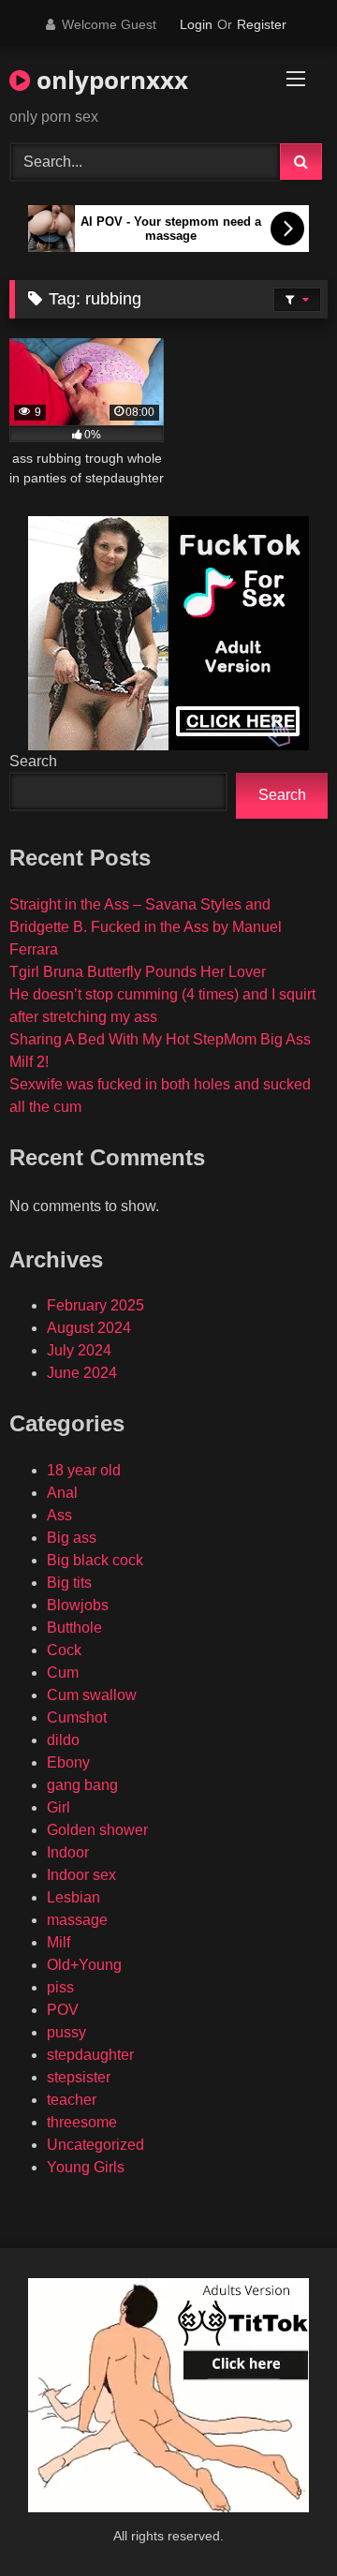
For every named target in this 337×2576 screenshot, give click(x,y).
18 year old (84, 1470)
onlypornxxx (109, 80)
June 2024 (82, 1373)
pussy (66, 2032)
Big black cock (95, 1560)
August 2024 (89, 1328)
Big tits (69, 1583)
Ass (59, 1515)
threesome (82, 2122)
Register (262, 24)
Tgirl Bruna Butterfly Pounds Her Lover (138, 972)
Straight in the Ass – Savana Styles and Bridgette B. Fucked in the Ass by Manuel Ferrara (146, 927)
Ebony (68, 1762)
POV (63, 2010)
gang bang (82, 1785)
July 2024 (79, 1350)
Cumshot (77, 1717)
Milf (59, 1942)
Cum (63, 1673)
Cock (64, 1650)
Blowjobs (78, 1605)
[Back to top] (279, 2520)
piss (60, 1987)
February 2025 (95, 1305)
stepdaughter (90, 2055)
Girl (59, 1807)
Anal (62, 1493)
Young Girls (86, 2167)
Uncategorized (95, 2145)
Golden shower (97, 1830)
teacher (72, 2100)
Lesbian (73, 1897)
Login (196, 24)
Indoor (68, 1852)
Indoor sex (81, 1875)
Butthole (74, 1628)
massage (77, 1920)
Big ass (72, 1538)
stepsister (79, 2077)
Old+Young (84, 1965)
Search (33, 761)
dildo (63, 1740)
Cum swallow (92, 1695)
